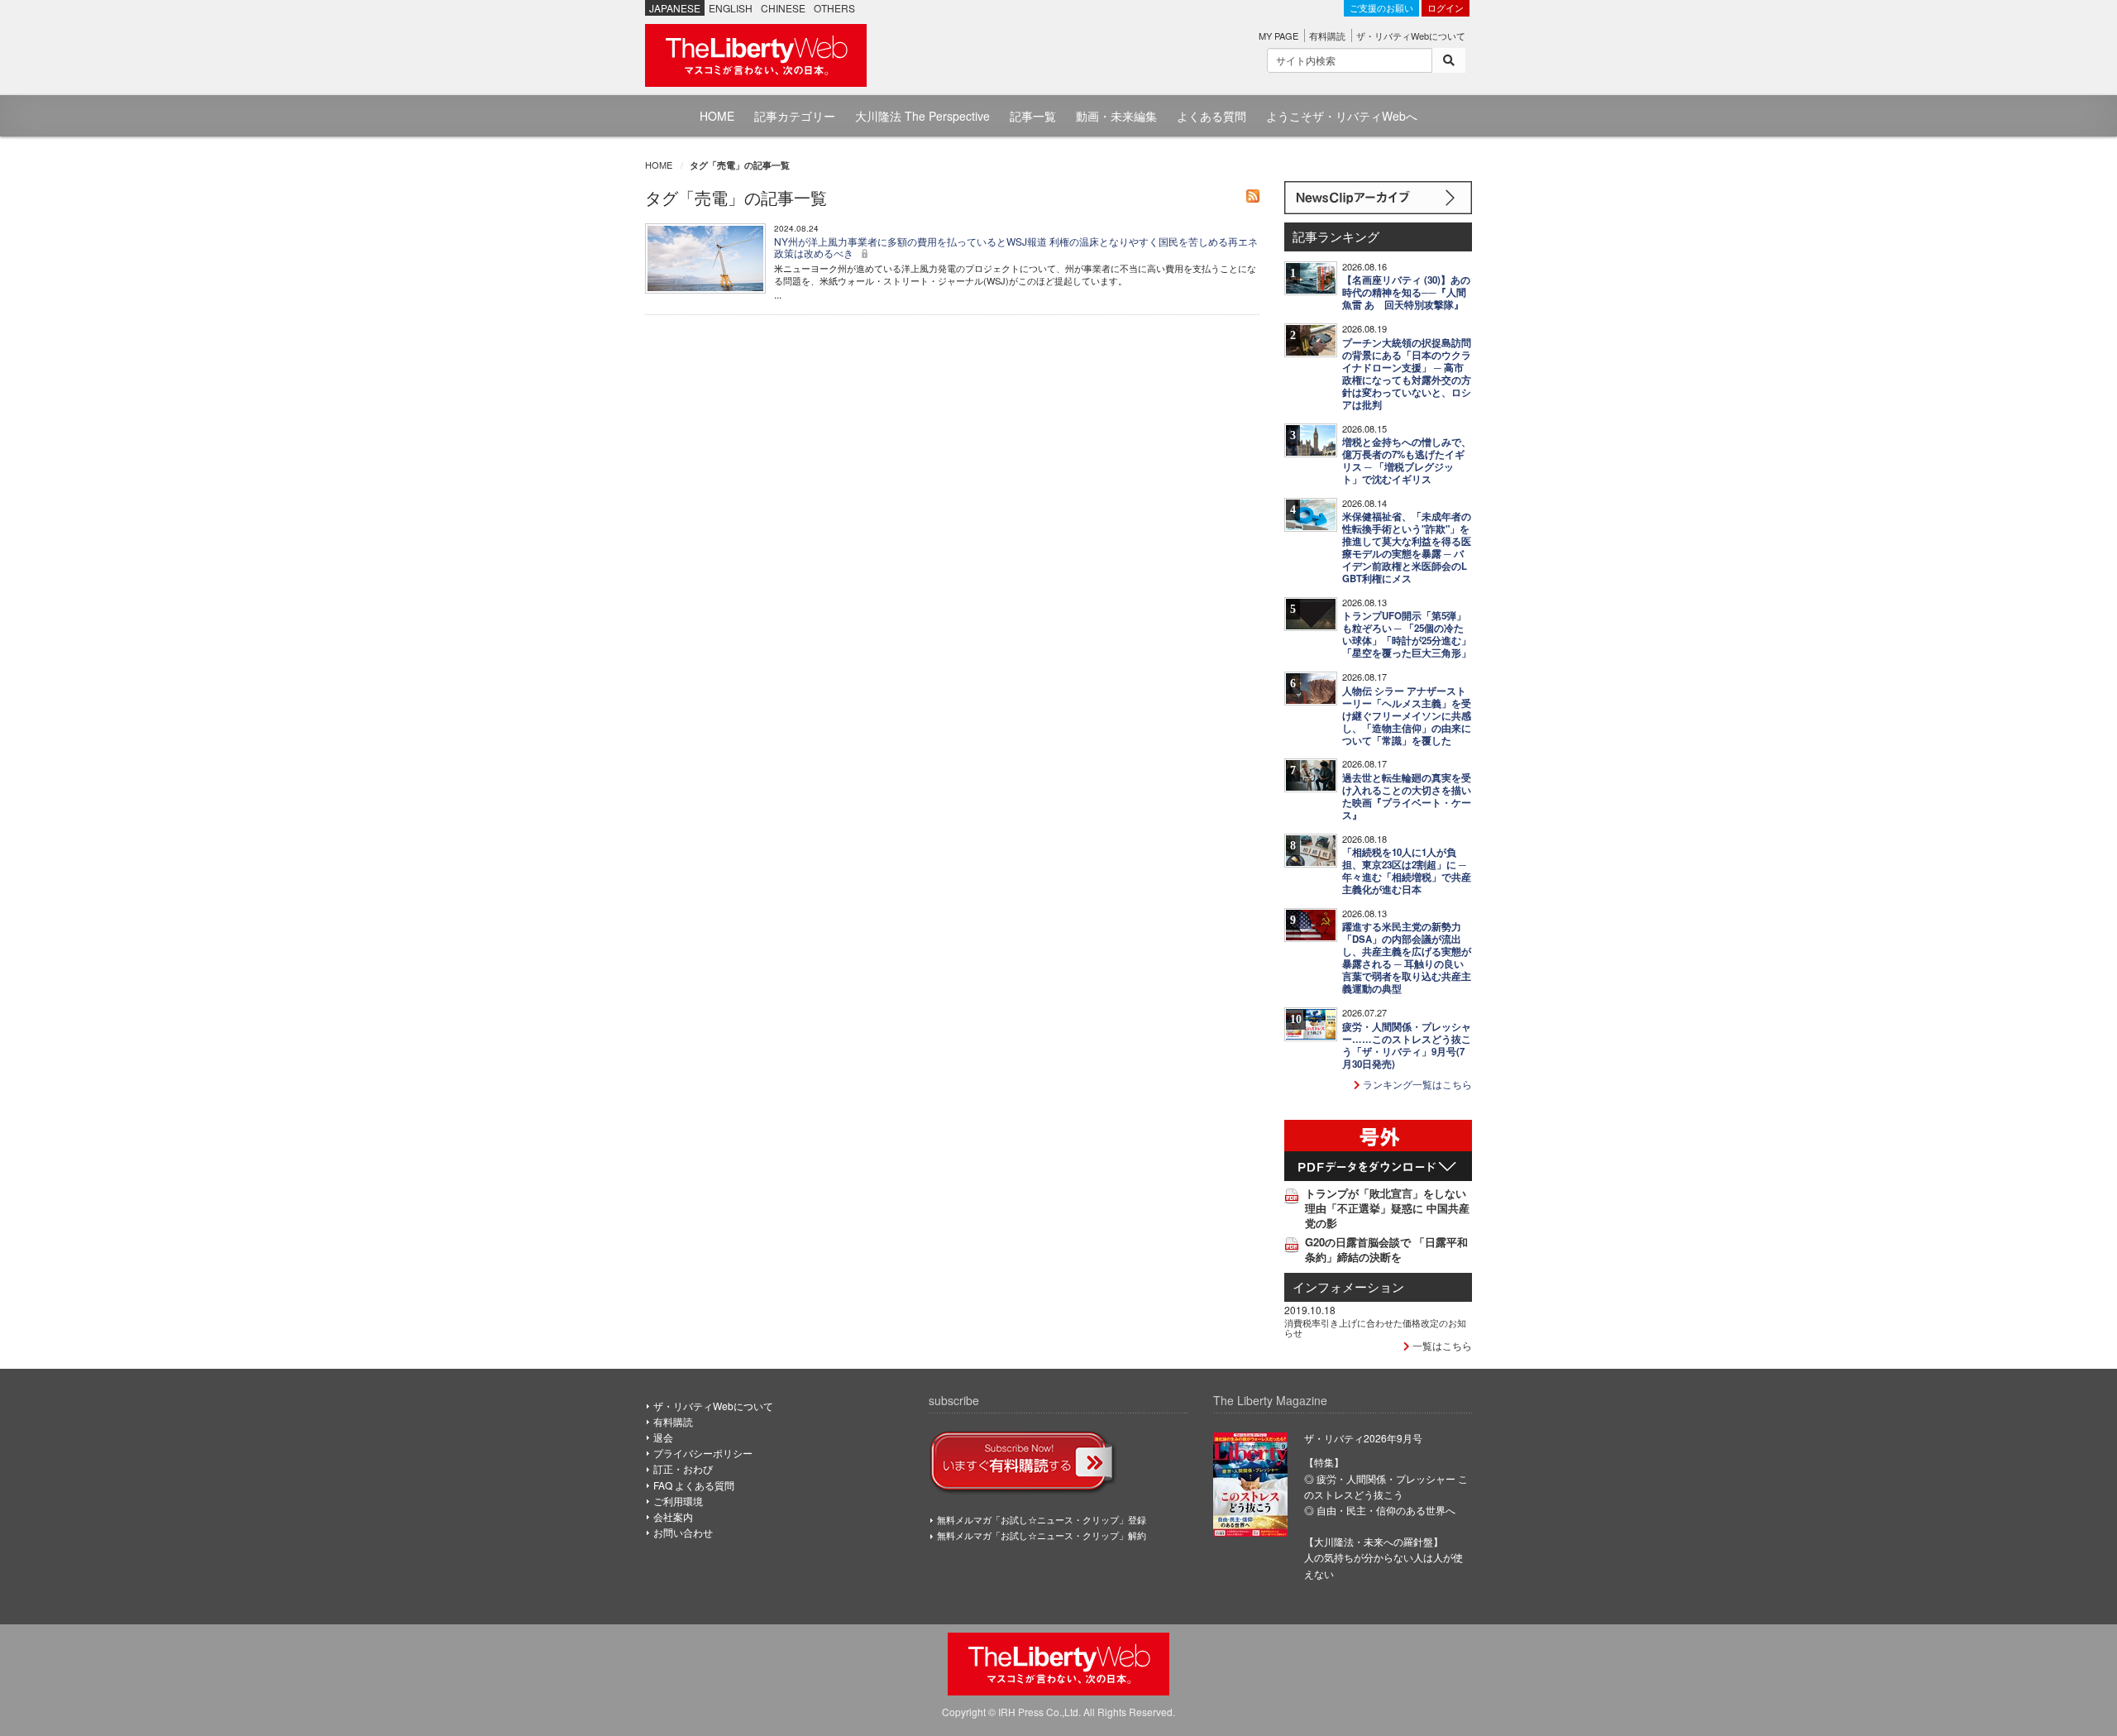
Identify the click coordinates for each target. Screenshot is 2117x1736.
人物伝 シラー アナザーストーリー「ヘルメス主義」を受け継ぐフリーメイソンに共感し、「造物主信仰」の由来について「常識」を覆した (1407, 716)
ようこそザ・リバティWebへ (1342, 116)
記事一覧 (1033, 116)
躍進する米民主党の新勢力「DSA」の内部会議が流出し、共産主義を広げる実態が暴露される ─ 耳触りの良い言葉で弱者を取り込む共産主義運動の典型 (1407, 958)
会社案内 (673, 1516)
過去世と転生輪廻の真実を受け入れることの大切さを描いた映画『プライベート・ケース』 (1407, 796)
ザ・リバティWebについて (1411, 36)
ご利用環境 (678, 1501)
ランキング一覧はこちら (1416, 1084)
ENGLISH (731, 8)
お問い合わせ (683, 1532)
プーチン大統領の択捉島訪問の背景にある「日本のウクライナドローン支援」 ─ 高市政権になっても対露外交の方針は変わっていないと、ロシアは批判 (1407, 374)
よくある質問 (1211, 116)
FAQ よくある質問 (694, 1485)
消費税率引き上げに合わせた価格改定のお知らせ (1375, 1327)
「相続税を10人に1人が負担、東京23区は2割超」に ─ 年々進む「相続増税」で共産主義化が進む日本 (1407, 871)
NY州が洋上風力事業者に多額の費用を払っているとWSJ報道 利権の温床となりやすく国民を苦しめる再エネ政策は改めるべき (1016, 247)
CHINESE (783, 8)
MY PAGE (1278, 36)
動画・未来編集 (1116, 116)
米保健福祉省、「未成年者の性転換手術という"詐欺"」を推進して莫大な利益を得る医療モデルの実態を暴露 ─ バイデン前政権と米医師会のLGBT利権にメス (1407, 548)
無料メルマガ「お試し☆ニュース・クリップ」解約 (1042, 1535)
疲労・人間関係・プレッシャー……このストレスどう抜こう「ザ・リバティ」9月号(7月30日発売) (1407, 1045)
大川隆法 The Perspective (922, 116)
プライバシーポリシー (703, 1453)
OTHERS (834, 8)
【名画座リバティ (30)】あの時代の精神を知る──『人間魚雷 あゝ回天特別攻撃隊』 (1406, 292)
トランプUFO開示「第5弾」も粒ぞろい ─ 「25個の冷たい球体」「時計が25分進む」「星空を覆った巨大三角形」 (1407, 634)
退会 (663, 1437)
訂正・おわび (683, 1468)
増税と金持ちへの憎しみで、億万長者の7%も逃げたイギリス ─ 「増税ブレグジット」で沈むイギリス (1407, 461)
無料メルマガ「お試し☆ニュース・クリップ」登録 (1042, 1519)
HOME (717, 116)
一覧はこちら (1441, 1345)
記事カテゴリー (795, 116)
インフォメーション (1348, 1286)
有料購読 (1327, 36)
